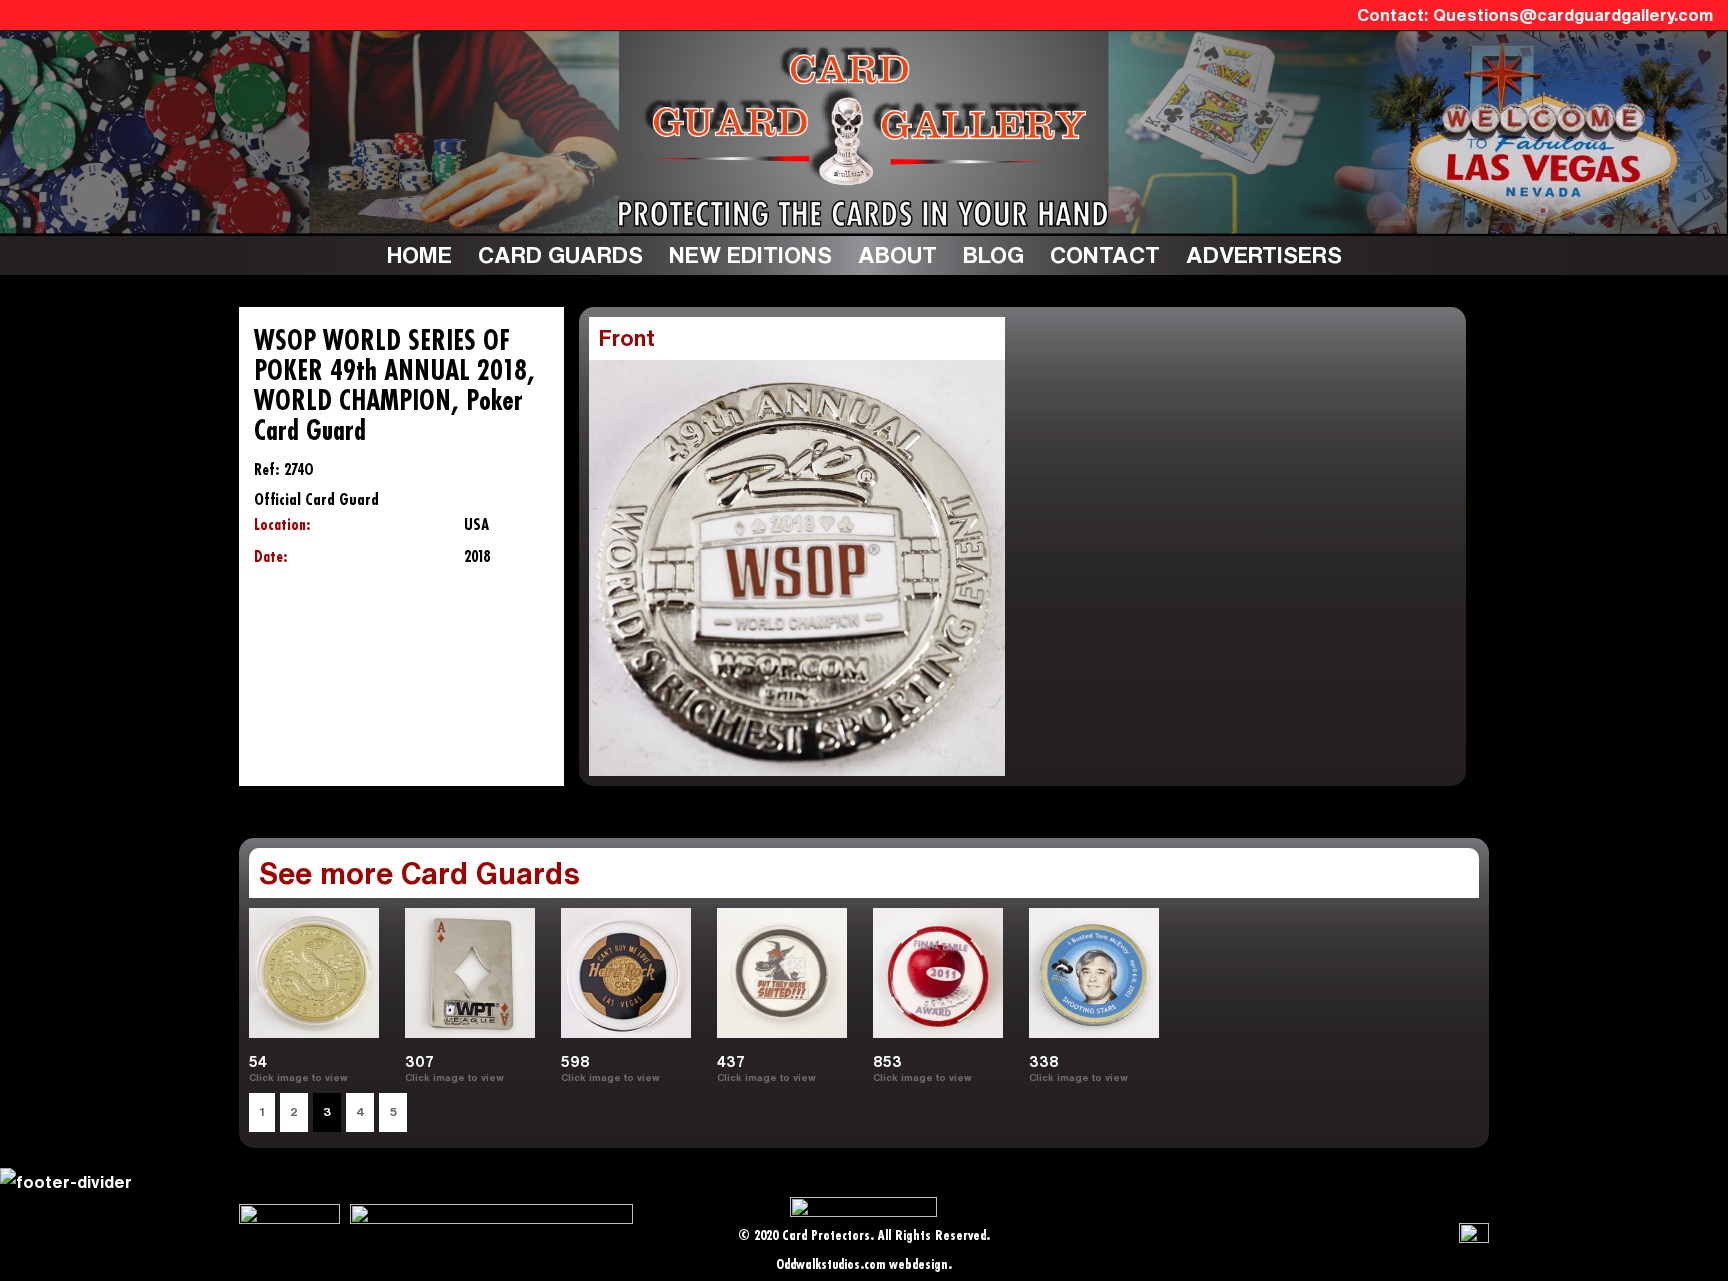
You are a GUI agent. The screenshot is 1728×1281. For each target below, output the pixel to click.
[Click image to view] (1136, 1077)
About (897, 254)
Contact (1105, 254)
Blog (993, 254)
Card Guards (560, 254)
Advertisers (1264, 254)
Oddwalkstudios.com (830, 1265)
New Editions (750, 254)
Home (419, 254)
